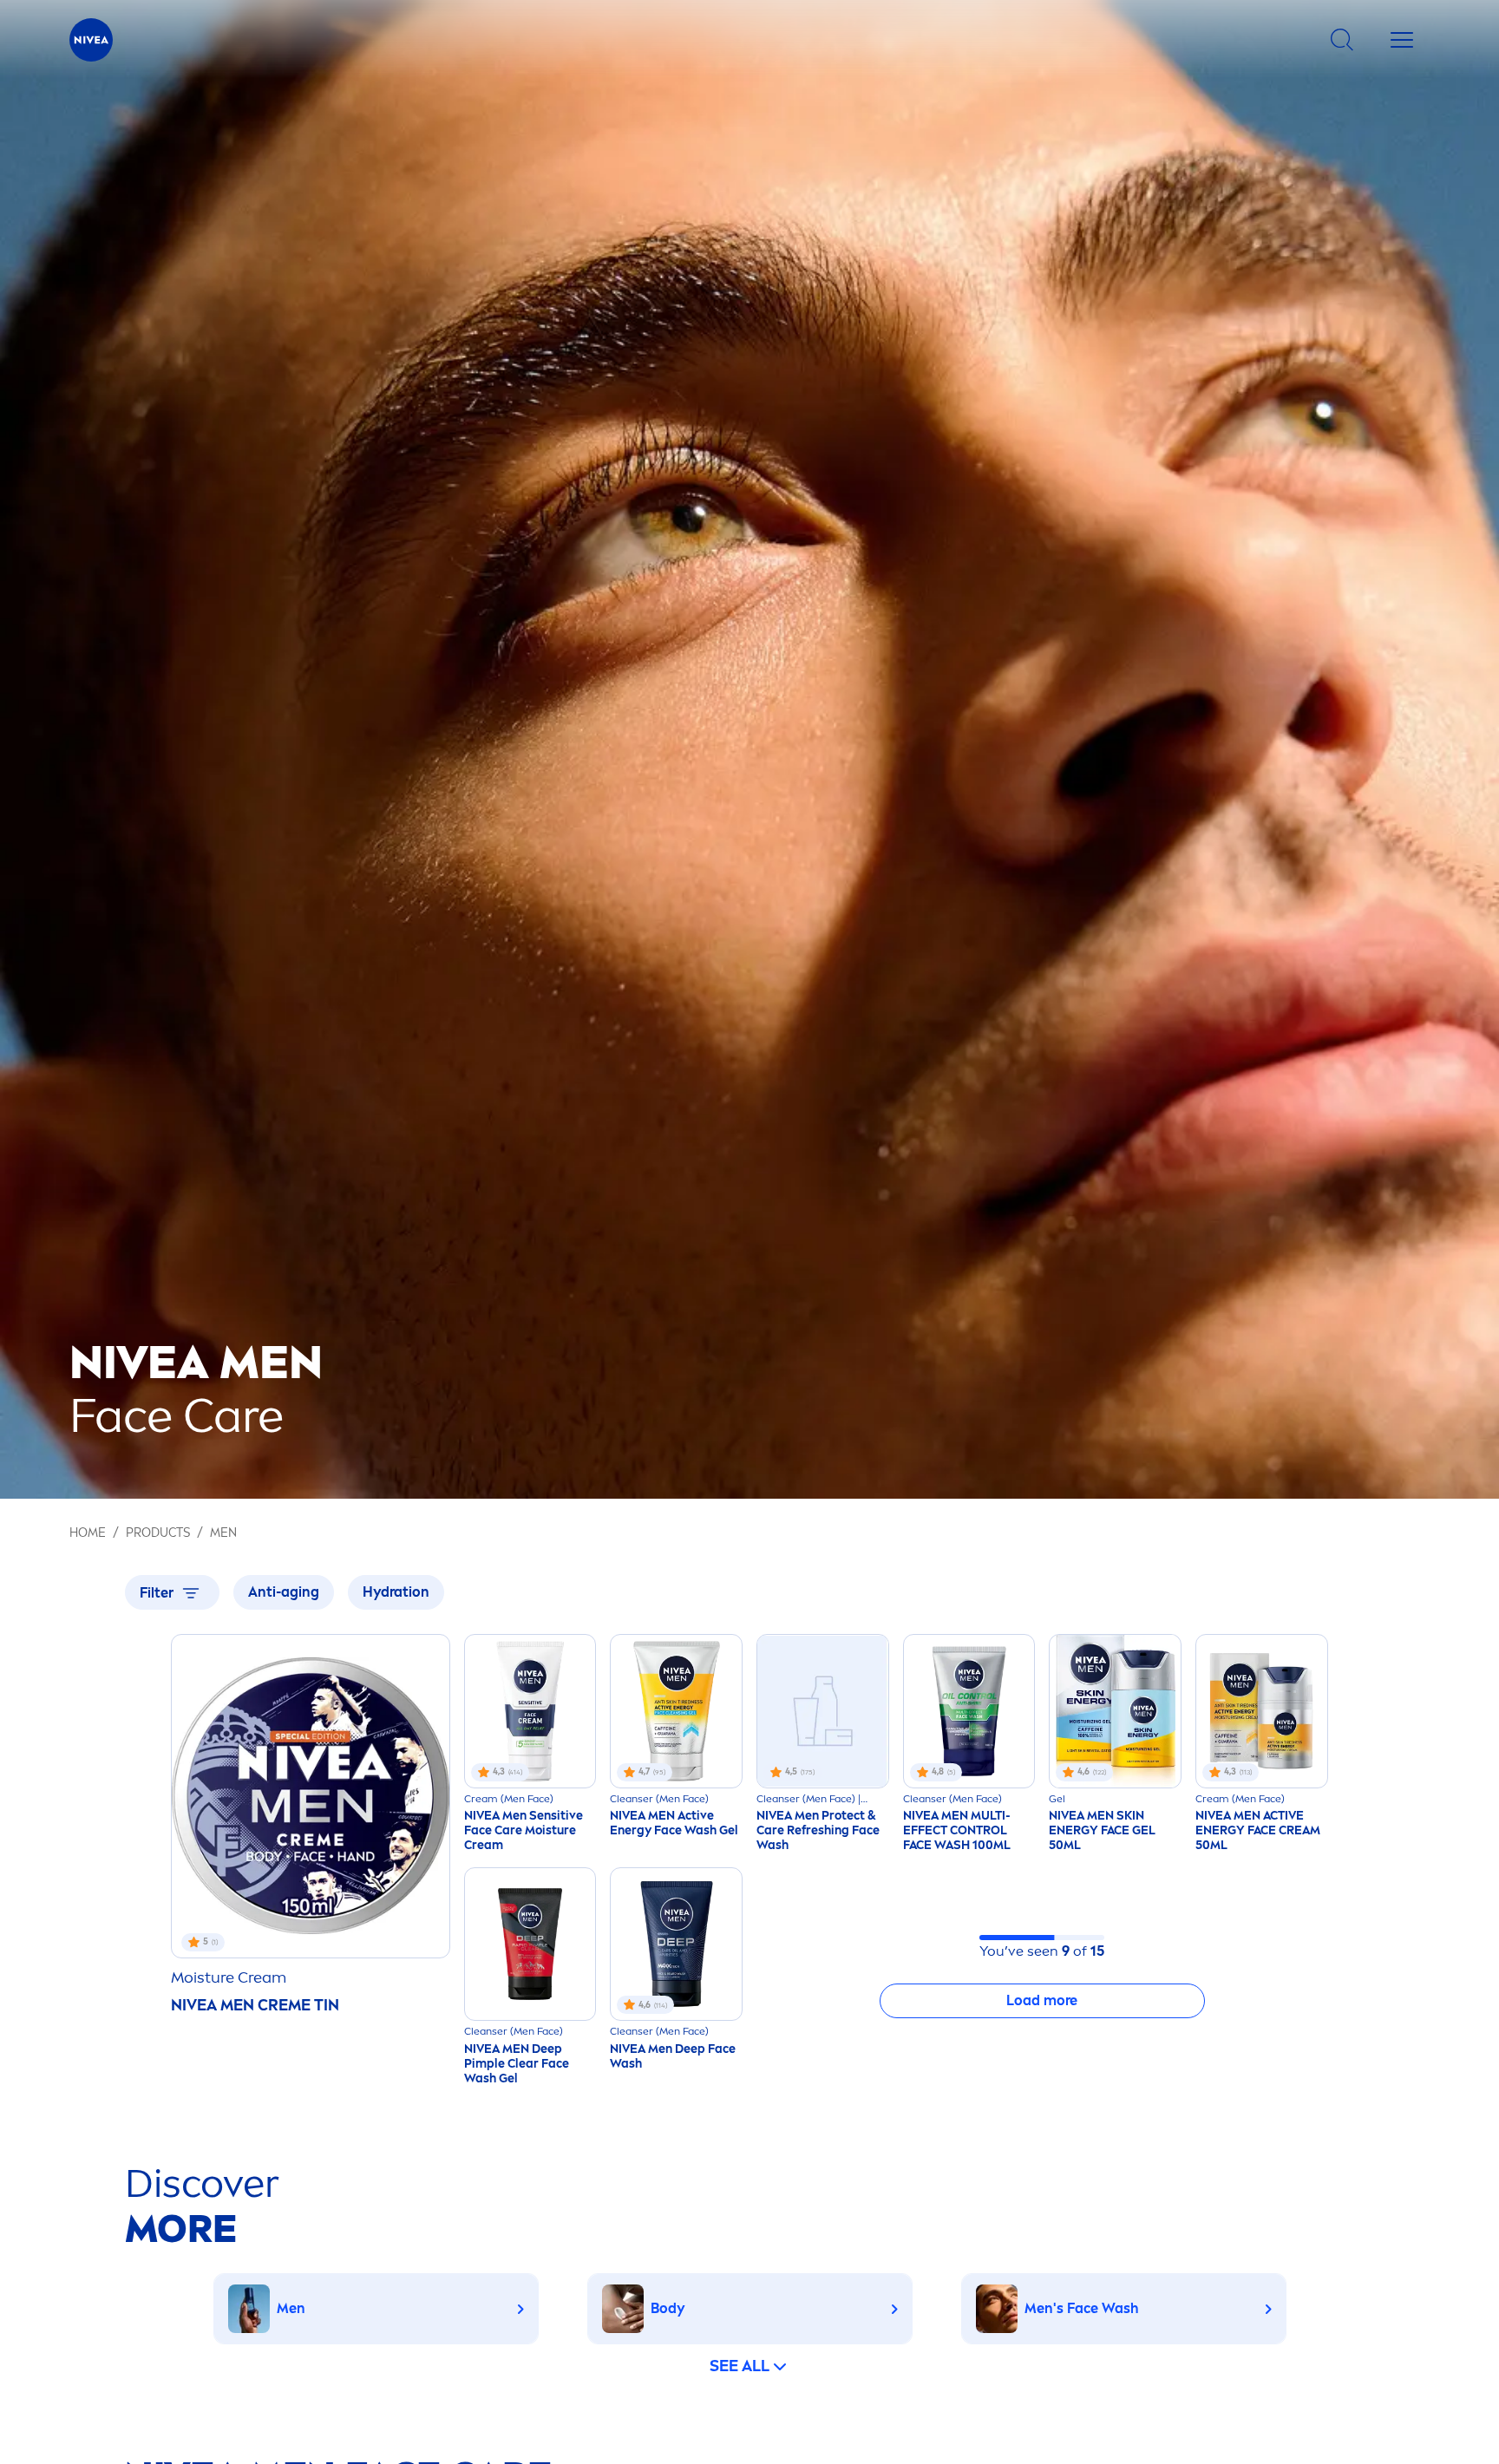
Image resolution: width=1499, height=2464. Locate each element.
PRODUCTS (158, 1533)
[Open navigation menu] (1402, 40)
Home (88, 1533)
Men (223, 1533)
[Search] (1342, 40)
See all (740, 2366)
